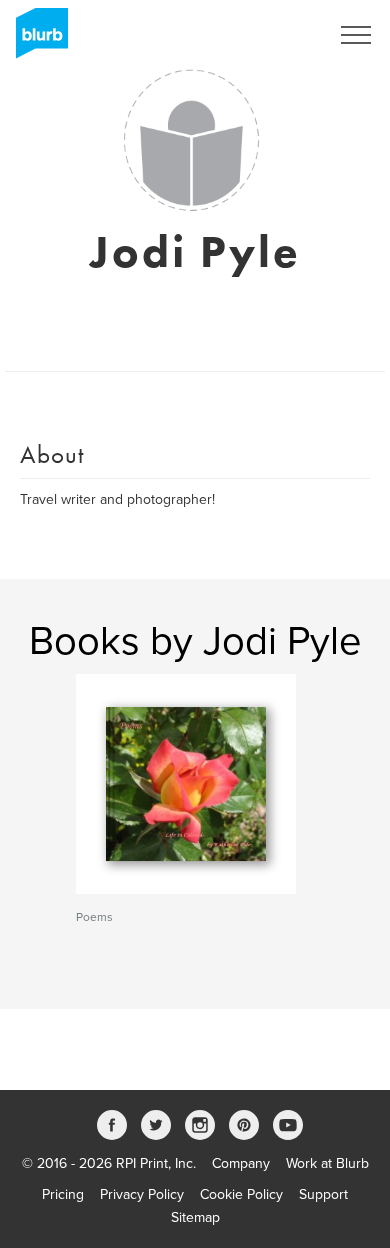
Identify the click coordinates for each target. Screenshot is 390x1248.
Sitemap (195, 1217)
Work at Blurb (327, 1163)
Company (241, 1163)
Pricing (63, 1194)
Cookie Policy (241, 1194)
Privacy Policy (142, 1194)
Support (323, 1194)
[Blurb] (36, 40)
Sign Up (278, 35)
